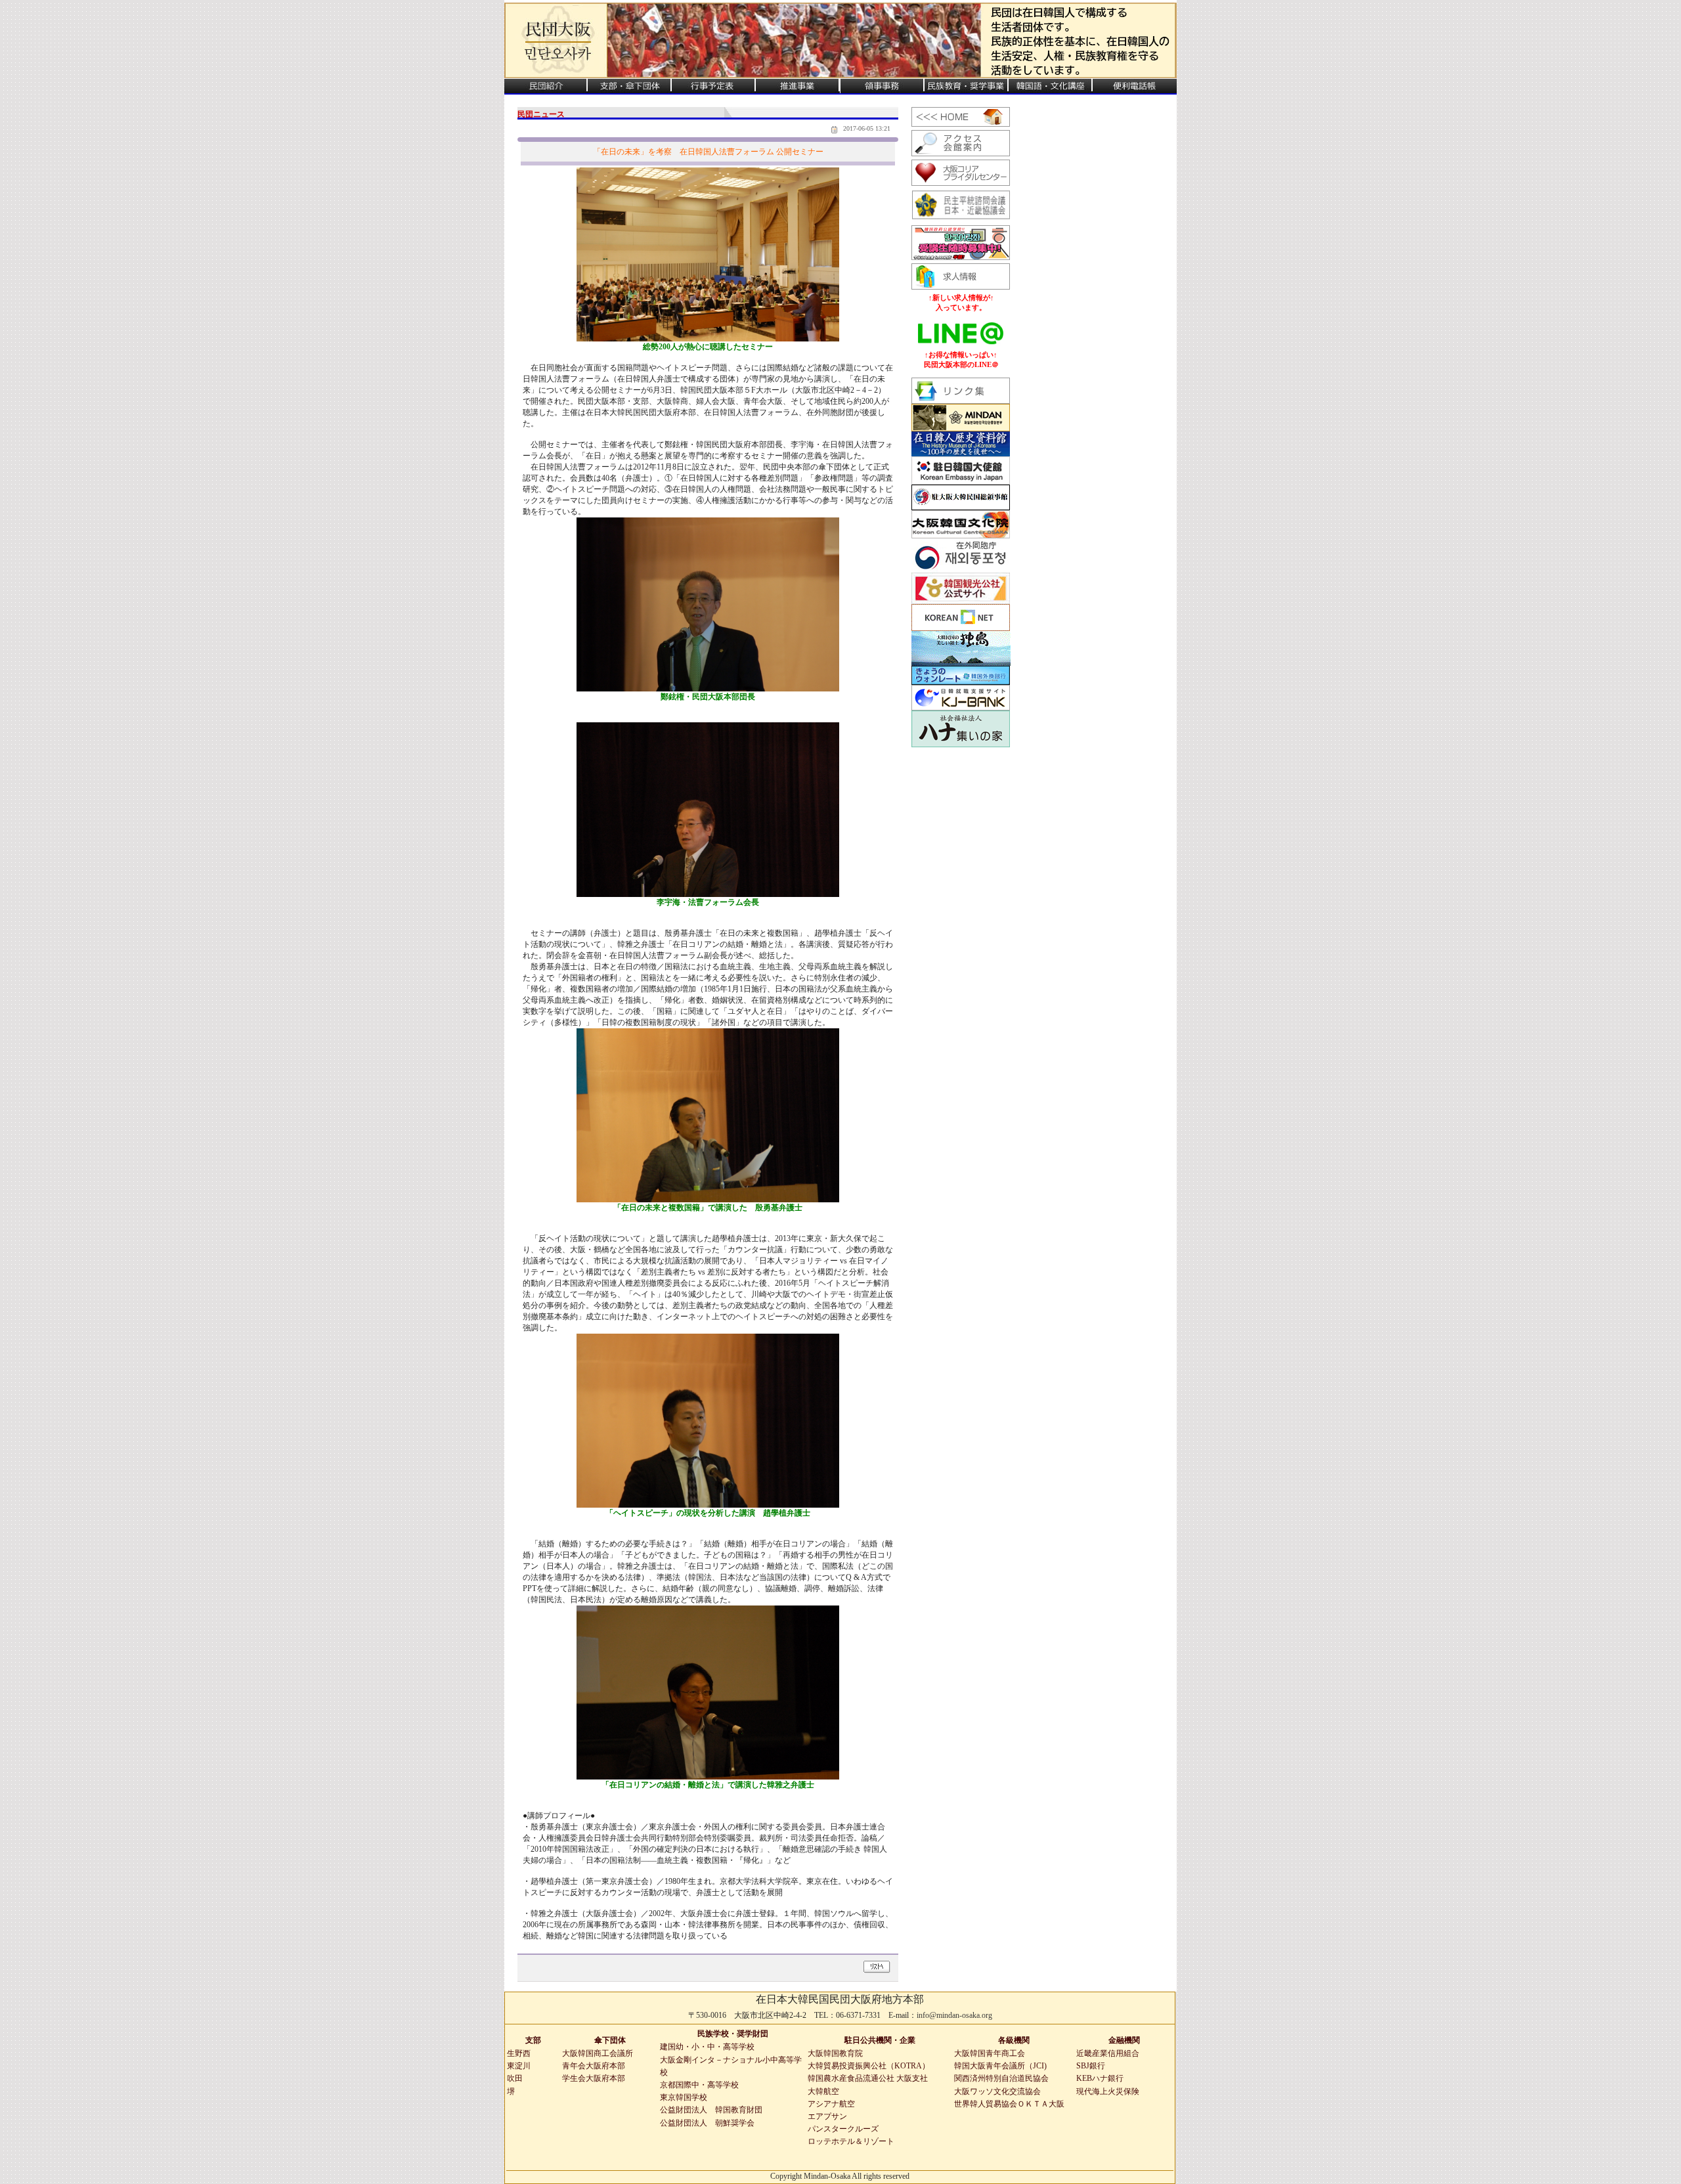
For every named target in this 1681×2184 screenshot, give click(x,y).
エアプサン (827, 2116)
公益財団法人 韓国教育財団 (711, 2110)
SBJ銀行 (1091, 2066)
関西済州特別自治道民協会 (1001, 2078)
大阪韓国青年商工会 (990, 2053)
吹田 (515, 2078)
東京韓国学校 (684, 2097)
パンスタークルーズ (843, 2129)
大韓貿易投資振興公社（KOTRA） (869, 2066)
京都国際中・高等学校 (699, 2085)
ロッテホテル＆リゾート (851, 2141)
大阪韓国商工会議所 (598, 2053)
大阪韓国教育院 (835, 2053)
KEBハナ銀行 (1100, 2078)
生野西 (519, 2053)
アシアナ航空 (831, 2104)
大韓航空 (823, 2091)
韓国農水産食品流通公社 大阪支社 (868, 2078)
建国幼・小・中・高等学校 (707, 2047)
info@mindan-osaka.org (954, 2015)
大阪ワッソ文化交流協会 (997, 2091)
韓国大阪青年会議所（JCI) (1000, 2066)
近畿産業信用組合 (1108, 2053)
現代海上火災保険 (1108, 2091)
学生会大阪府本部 (594, 2078)
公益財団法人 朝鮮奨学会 (707, 2123)
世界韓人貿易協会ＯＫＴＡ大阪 (1009, 2104)
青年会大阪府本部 (594, 2066)
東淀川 (519, 2066)
